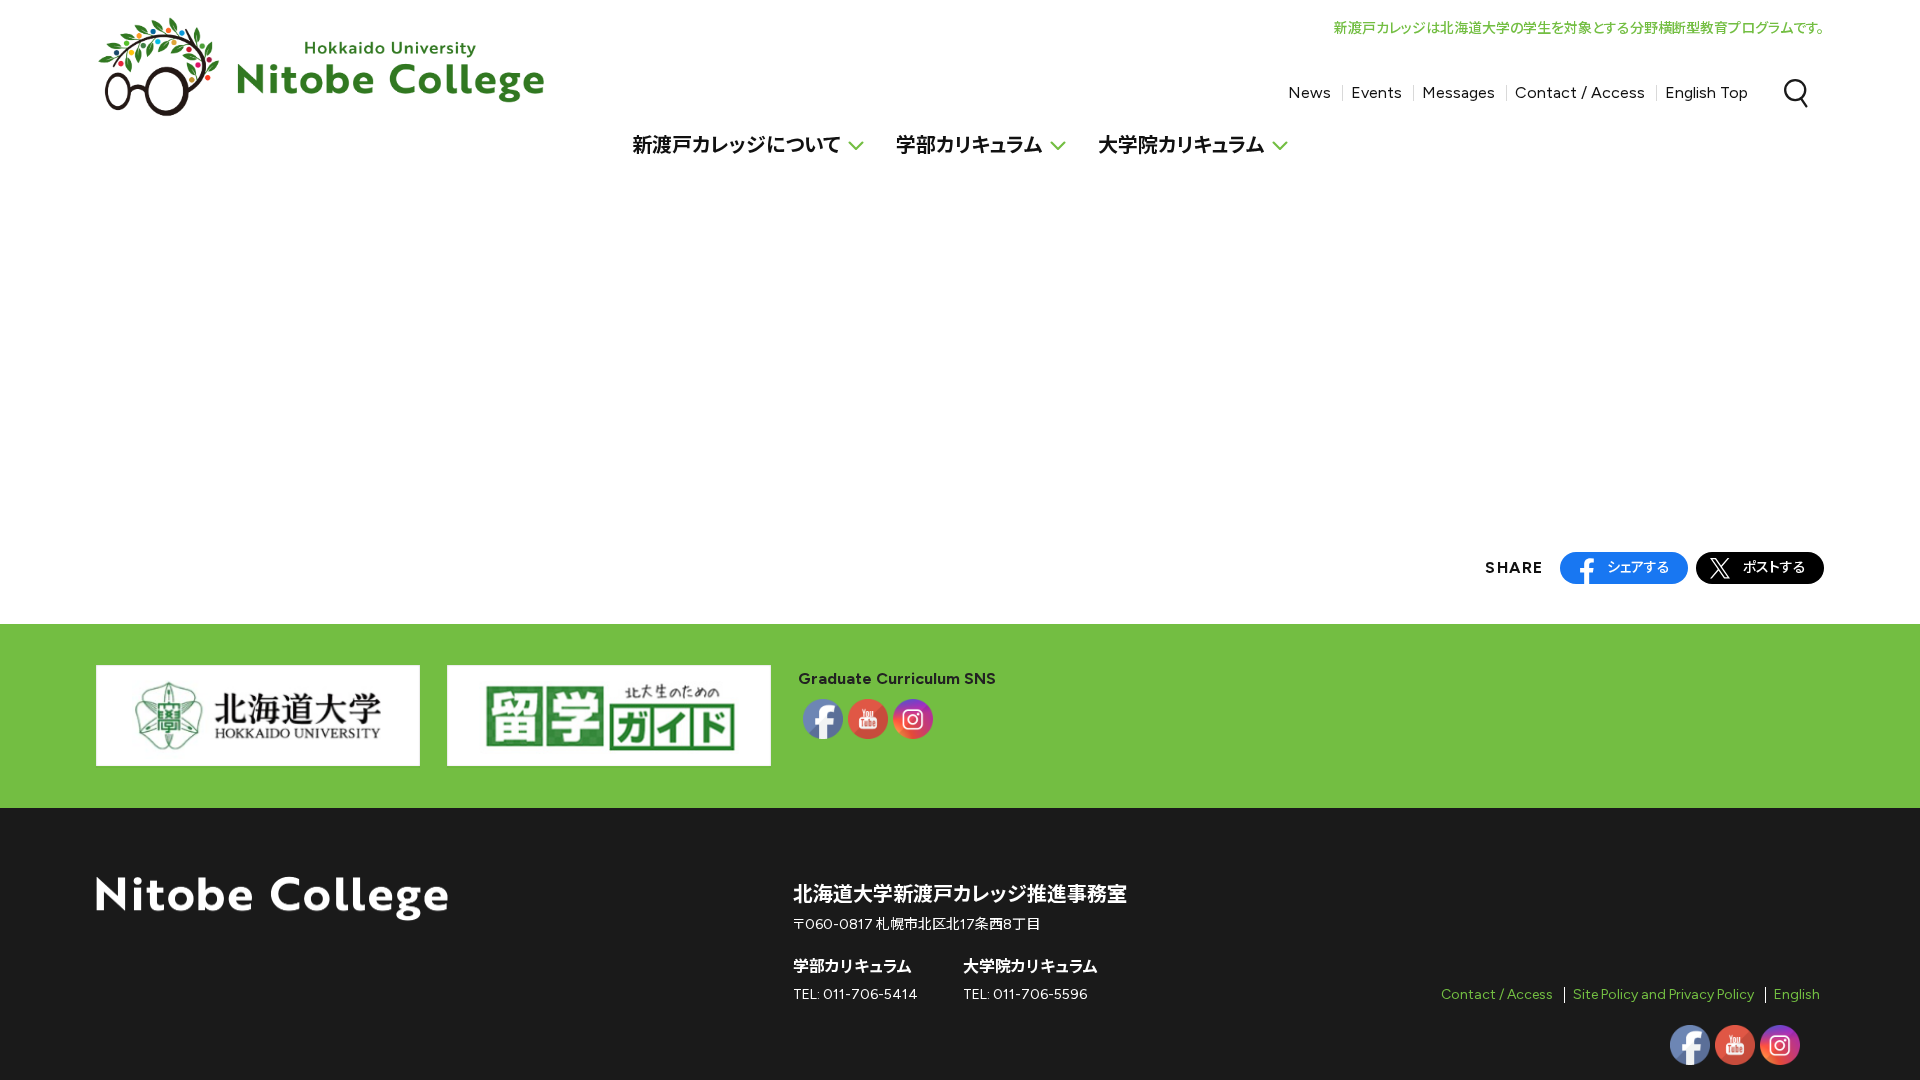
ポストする (1774, 567)
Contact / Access (1580, 92)
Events (1376, 92)
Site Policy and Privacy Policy (1663, 994)
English (1797, 994)
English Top (1706, 92)
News (1309, 92)
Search (1796, 93)
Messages (1458, 92)
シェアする (1638, 567)
